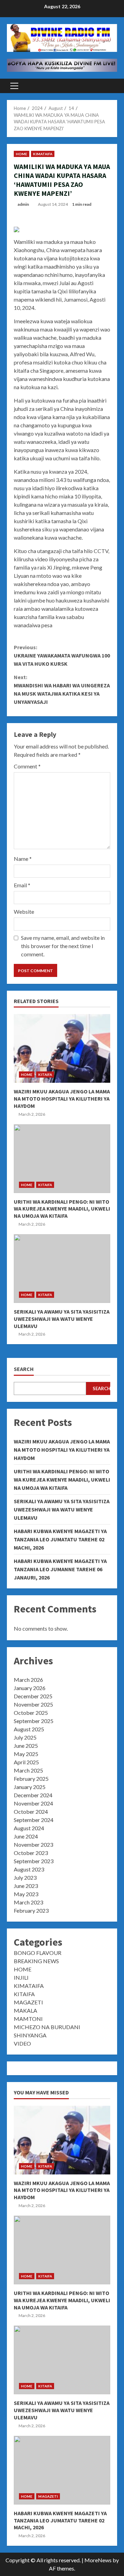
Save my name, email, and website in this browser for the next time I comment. (63, 946)
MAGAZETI (28, 2002)
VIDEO (22, 2043)
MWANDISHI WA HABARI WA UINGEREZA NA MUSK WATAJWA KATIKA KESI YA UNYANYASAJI (62, 689)
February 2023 (31, 1910)
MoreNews (98, 2560)
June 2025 (26, 1746)
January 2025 (30, 1787)
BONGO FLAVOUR (38, 1953)
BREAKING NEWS (36, 1961)
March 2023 (28, 1902)
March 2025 (28, 1770)
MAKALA (25, 2010)
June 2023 (26, 1886)
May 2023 (26, 1894)
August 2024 (29, 1828)
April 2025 (26, 1762)
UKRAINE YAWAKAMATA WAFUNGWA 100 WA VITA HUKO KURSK (62, 655)
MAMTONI (28, 2019)
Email (22, 885)
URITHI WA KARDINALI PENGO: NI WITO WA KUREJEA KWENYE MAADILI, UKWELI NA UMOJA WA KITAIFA (62, 1159)
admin (23, 204)
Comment (27, 766)
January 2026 (30, 1688)
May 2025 (26, 1754)
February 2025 (31, 1779)
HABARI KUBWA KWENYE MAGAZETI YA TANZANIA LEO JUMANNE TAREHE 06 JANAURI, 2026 (60, 1569)
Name (23, 859)
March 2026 (28, 1680)
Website (24, 912)
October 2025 (31, 1713)
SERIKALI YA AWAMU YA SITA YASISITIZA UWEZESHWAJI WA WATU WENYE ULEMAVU (62, 1269)
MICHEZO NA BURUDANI (47, 2027)
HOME (22, 154)
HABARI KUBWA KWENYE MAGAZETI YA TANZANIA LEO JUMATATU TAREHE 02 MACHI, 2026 (60, 1539)
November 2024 (33, 1803)
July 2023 (25, 1877)
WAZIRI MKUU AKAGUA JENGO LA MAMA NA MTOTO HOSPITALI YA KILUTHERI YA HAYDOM (62, 1048)
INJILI (21, 1977)
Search (24, 1369)
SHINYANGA (30, 2035)
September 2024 (34, 1820)
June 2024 (26, 1836)
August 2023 (29, 1869)
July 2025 (25, 1737)
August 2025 (29, 1729)
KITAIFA (45, 1075)
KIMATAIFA (43, 154)
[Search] (109, 86)
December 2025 (33, 1696)
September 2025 (34, 1721)
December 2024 (33, 1795)
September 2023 (34, 1861)
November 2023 (33, 1844)
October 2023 (31, 1853)
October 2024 (31, 1812)
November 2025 (33, 1704)
